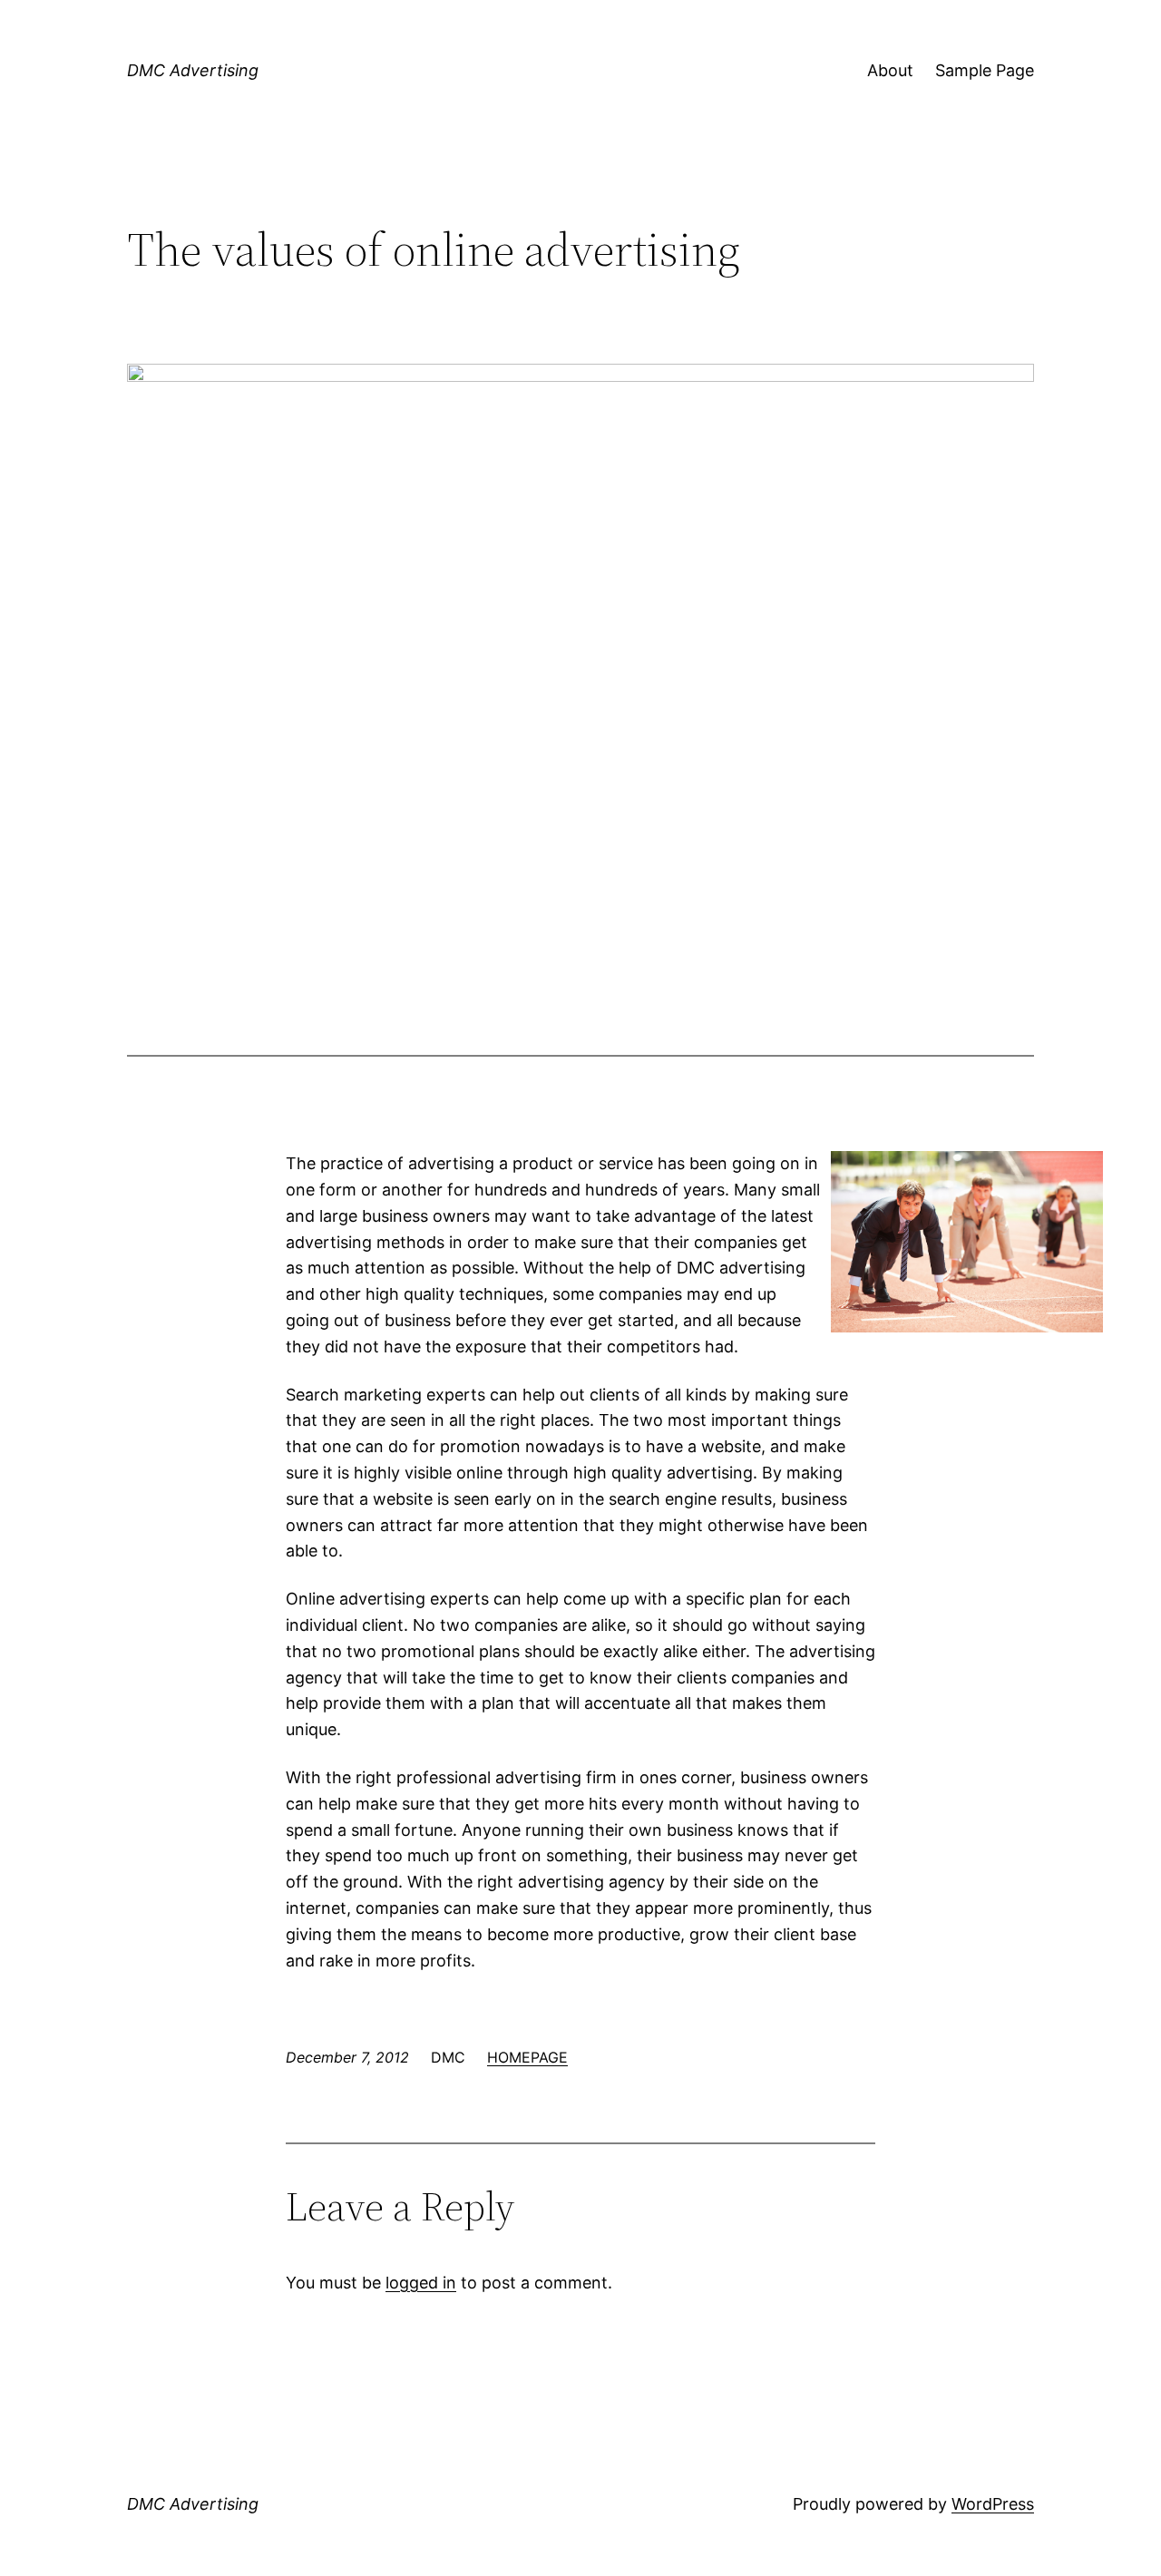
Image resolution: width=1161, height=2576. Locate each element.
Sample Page (985, 70)
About (890, 70)
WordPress (993, 2504)
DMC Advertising (193, 70)
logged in (421, 2283)
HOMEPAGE (527, 2057)
